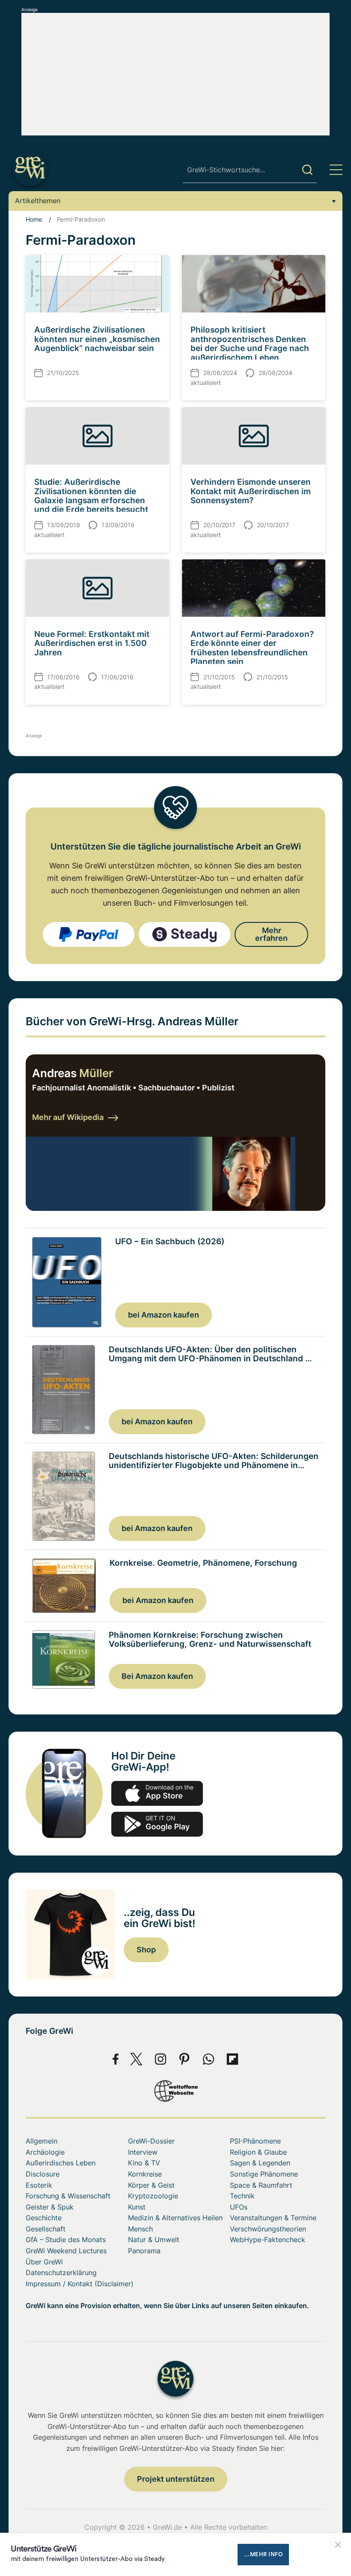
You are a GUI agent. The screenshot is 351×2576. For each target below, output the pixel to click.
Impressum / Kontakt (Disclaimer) (80, 2284)
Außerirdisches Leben (61, 2163)
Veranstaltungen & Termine (273, 2218)
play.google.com (157, 1824)
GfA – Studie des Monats (66, 2240)
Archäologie (45, 2152)
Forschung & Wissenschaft (68, 2196)
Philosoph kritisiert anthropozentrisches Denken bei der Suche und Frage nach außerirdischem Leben (250, 343)
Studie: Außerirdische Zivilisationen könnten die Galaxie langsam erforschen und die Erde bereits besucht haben (91, 500)
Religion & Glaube (258, 2152)
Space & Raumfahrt (261, 2185)
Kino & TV (144, 2163)
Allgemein (42, 2141)
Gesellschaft (46, 2229)
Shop (146, 1950)
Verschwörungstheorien (268, 2229)
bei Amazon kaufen (164, 1315)
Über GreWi (44, 2262)
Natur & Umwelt (154, 2240)
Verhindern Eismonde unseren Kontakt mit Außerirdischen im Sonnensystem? (251, 491)
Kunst (137, 2207)
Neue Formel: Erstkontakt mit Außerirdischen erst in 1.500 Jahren (92, 643)
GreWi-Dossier (151, 2141)
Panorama (144, 2251)
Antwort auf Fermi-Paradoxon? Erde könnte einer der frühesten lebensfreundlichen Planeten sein (252, 648)
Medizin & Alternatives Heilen (175, 2218)
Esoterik (39, 2185)
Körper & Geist (151, 2185)
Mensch (140, 2229)
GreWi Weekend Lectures (66, 2251)
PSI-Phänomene (255, 2141)
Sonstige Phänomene (264, 2174)
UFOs (239, 2207)
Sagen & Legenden (260, 2163)
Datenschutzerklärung (61, 2273)
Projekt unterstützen (176, 2479)
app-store (157, 1793)
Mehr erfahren (271, 934)
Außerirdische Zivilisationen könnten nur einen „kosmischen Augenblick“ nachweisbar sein (97, 339)
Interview (143, 2152)
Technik (242, 2196)
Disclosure (43, 2174)
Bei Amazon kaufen (157, 1676)
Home (34, 219)
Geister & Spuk (50, 2207)
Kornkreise (145, 2174)
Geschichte (44, 2218)
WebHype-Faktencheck (268, 2240)
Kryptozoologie (153, 2196)
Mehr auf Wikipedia (68, 1117)
